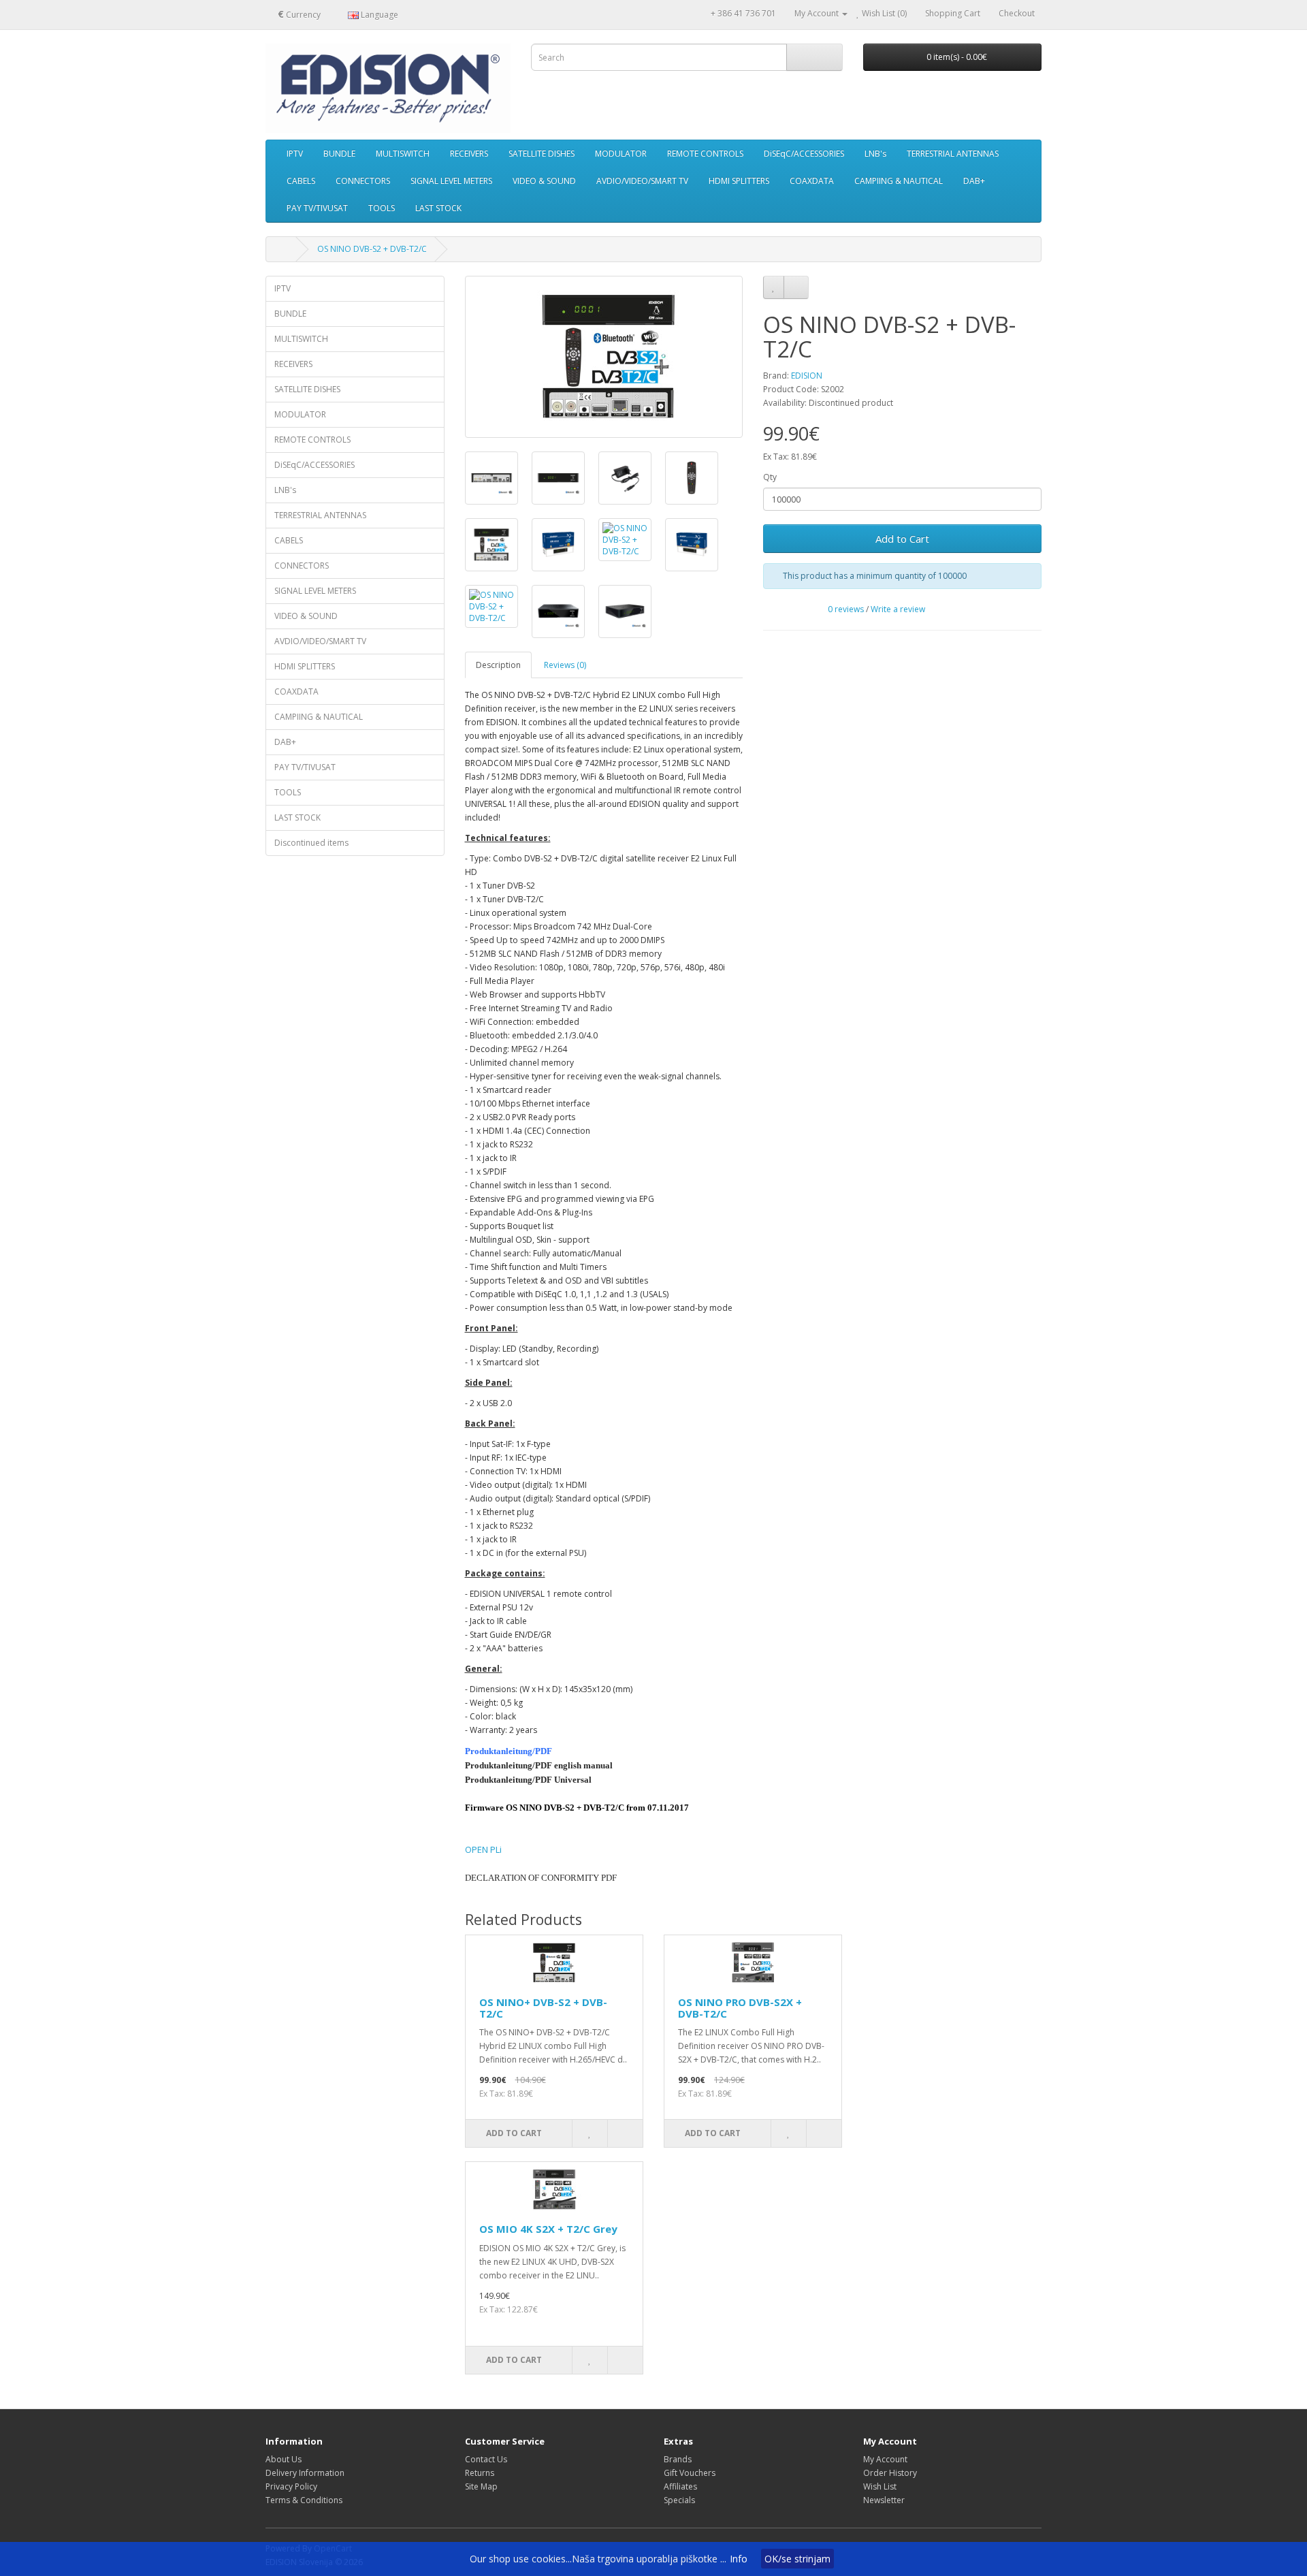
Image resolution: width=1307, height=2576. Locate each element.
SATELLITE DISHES (542, 154)
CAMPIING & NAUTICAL (899, 181)
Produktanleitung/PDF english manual (539, 1765)
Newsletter (884, 2500)
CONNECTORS (363, 181)
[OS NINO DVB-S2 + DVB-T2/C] (604, 357)
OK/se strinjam (797, 2559)
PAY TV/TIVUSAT (317, 208)
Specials (679, 2500)
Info (739, 2559)
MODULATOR (621, 154)
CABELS (301, 181)
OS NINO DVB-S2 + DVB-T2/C (372, 249)
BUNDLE (339, 154)
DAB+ (974, 181)
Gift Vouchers (690, 2473)
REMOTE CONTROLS (705, 154)
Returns (480, 2473)
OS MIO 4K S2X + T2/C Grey (548, 2229)
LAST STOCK (438, 208)
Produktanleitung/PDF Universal (528, 1780)
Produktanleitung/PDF (509, 1751)
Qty (770, 477)
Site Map (481, 2486)
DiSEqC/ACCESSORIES (804, 154)
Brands (678, 2459)
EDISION (807, 376)
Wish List (880, 2486)
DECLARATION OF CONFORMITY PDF (541, 1878)
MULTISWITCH (403, 154)
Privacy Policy (291, 2486)
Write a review (898, 609)
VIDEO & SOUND (544, 181)
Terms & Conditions (304, 2500)
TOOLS (382, 208)
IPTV (295, 154)
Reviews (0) (565, 665)
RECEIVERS (469, 154)
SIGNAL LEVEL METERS (451, 181)
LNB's (875, 154)
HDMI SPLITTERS (739, 181)
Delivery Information (305, 2473)
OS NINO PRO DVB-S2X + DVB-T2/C (740, 2008)
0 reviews (846, 609)
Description (498, 665)
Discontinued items (311, 843)
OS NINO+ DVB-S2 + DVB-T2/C (543, 2008)
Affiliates (680, 2486)
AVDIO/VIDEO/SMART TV (642, 181)
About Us (284, 2459)
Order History (890, 2473)
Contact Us (486, 2459)
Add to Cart (902, 539)
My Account (885, 2459)
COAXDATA (812, 181)
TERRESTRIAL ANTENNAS (953, 154)
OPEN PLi (483, 1849)
